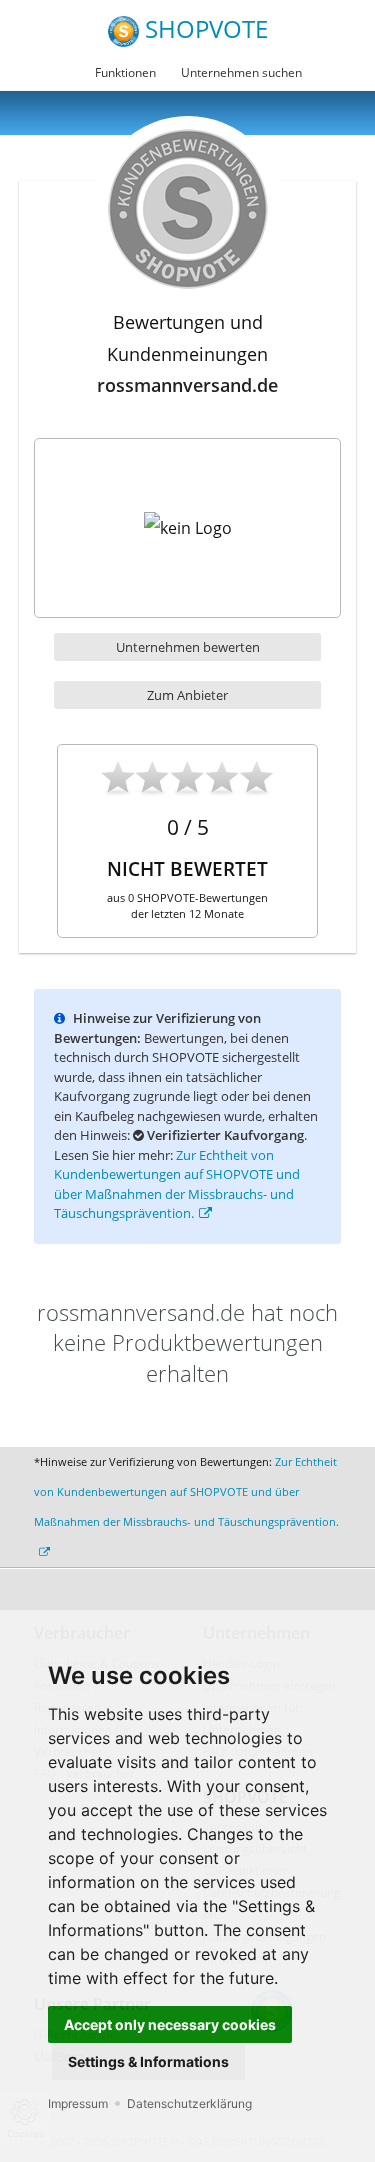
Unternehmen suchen (241, 72)
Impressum (78, 2103)
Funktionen (125, 72)
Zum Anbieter (187, 695)
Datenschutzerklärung (189, 2103)
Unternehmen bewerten (188, 647)
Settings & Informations (148, 2061)
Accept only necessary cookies (170, 2024)
